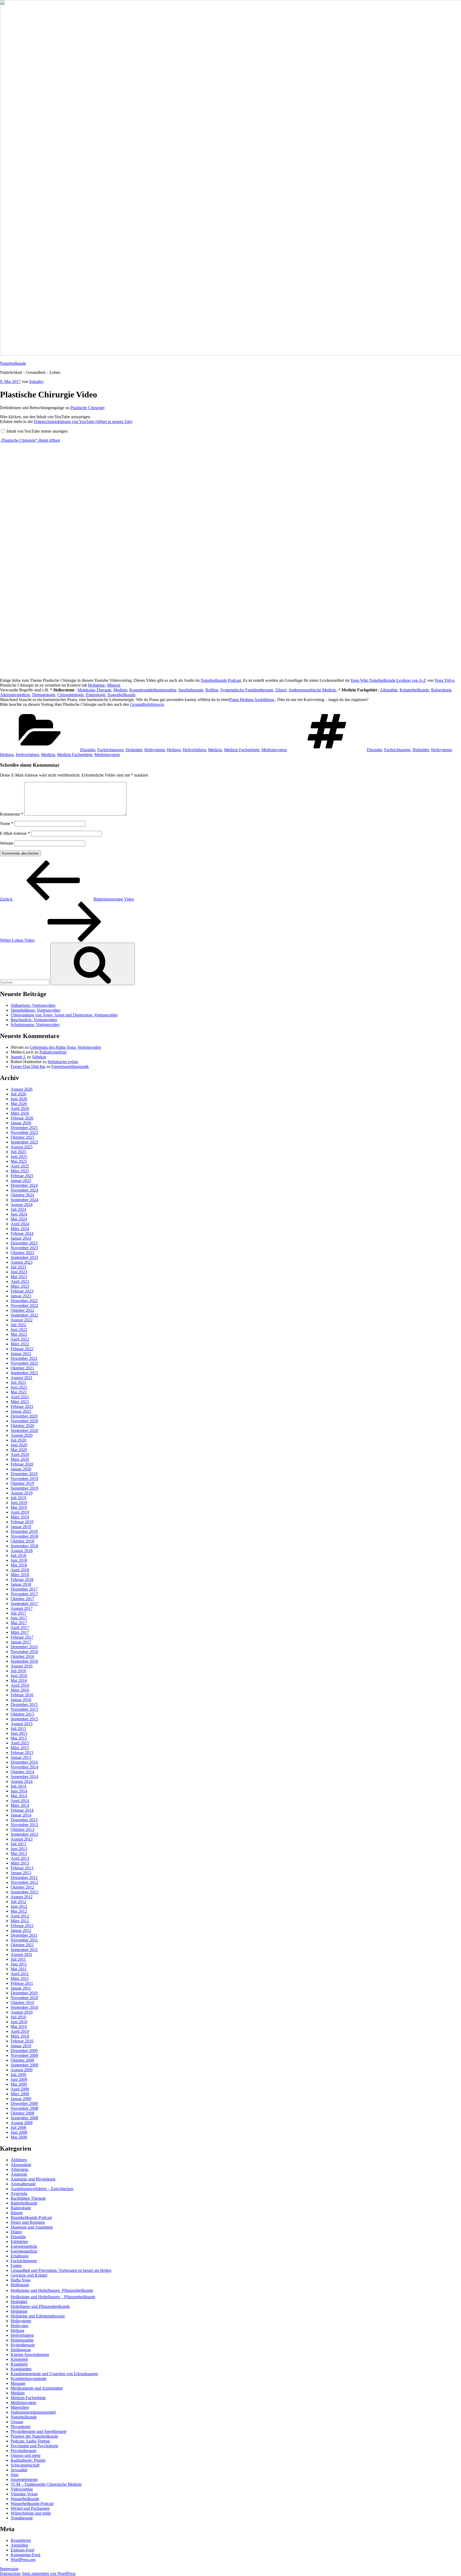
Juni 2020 (19, 1445)
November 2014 (24, 1767)
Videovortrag (22, 2489)
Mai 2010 (19, 2027)
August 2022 (22, 1320)
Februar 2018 (22, 1579)
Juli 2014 (18, 1786)
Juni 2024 (19, 1214)
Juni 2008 (19, 2132)
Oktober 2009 (22, 2060)
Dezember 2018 (24, 1531)
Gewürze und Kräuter (29, 2275)
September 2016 (24, 1661)
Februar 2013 (22, 1868)
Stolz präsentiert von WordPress (49, 2573)
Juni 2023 (19, 1272)
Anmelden (19, 2545)
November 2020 (24, 1421)
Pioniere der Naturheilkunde (34, 2436)
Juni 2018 (19, 1560)
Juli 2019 (18, 1498)
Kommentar (12, 814)
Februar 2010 (22, 2041)
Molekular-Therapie (94, 690)
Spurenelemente (24, 2479)
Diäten (16, 2232)
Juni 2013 (19, 1849)
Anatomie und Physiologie (33, 2179)
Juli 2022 (18, 1325)
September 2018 (24, 1546)
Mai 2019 (19, 1507)
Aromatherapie (23, 2184)
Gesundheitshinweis (147, 704)
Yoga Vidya (444, 680)
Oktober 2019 (22, 1483)
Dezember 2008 (24, 2103)
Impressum (9, 2569)
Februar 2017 (22, 1637)
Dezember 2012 (24, 1878)
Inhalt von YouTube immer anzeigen (37, 431)
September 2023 (24, 1257)
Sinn (15, 2475)
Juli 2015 (18, 1729)
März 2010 (20, 2036)
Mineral (114, 685)
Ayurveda (19, 2193)
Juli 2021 (18, 1382)
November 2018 (24, 1536)
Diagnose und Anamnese (32, 2227)
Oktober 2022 (22, 1310)
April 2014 (20, 1801)
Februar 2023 (22, 1291)
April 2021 (20, 1397)
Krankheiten (21, 2369)
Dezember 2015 (24, 1704)
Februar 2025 (22, 1176)
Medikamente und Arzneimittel (37, 2388)
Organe (17, 2422)
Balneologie (441, 690)
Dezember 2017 (24, 1589)
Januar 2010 (21, 2046)
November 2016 (24, 1652)
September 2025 (24, 1142)
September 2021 (24, 1373)
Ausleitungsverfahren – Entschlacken (42, 2189)
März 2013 (20, 1863)
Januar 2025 (21, 1181)
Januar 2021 (21, 1411)
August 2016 (22, 1666)
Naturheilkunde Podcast (221, 680)
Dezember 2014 (24, 1762)
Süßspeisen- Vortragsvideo (33, 1005)
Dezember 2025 (24, 1128)
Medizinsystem (274, 750)
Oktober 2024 (22, 1195)
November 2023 (24, 1248)
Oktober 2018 (22, 1541)
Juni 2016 (19, 1676)
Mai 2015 (19, 1738)
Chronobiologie (71, 695)
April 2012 (20, 1916)
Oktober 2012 (22, 1887)
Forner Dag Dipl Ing (28, 1066)
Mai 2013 (19, 1853)
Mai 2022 (19, 1334)
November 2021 (24, 1363)
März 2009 (20, 2094)
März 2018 (20, 1575)
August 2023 (22, 1262)
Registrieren (21, 2540)
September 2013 (24, 1834)
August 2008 (22, 2123)
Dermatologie (44, 695)
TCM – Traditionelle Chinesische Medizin (46, 2484)
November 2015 (24, 1709)
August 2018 (22, 1551)
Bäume (17, 2213)
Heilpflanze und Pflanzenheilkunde (40, 2306)
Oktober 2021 (22, 1368)
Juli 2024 (18, 1209)
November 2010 (24, 1998)
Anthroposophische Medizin (312, 690)
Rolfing (212, 690)
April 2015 (20, 1743)
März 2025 (20, 1171)
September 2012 (24, 1892)
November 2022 (24, 1305)
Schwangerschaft (25, 2465)
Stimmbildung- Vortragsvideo (35, 1010)
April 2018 (20, 1570)
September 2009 (24, 2065)
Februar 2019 (22, 1522)
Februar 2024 (22, 1233)
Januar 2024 (21, 1238)
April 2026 (20, 1108)
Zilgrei (281, 690)
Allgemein (19, 2169)
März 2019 (20, 1517)
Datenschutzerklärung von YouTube (83, 422)
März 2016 (20, 1690)
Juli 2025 (18, 1152)
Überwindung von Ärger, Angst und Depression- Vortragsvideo (64, 1015)
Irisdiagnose (21, 2350)
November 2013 (24, 1825)
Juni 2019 (19, 1503)
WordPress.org (23, 2560)
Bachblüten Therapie (28, 2198)
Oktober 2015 (22, 1714)
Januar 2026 (21, 1123)
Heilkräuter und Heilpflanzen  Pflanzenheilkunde (52, 2290)
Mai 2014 (19, 1796)
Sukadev (36, 381)
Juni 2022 (19, 1330)
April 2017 (20, 1628)
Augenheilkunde (121, 695)
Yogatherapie (22, 2518)
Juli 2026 (18, 1094)
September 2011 (24, 1950)
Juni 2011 (19, 1964)
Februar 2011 (22, 1983)
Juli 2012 (18, 1902)
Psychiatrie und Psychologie (34, 2446)
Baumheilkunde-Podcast (31, 2217)
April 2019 (20, 1512)
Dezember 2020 (24, 1416)
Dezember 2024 (24, 1185)
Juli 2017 (18, 1613)
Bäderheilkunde (24, 2203)
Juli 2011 (18, 1959)
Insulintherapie (191, 690)
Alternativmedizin (15, 695)
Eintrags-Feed (22, 2550)
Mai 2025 (19, 1161)
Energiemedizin (24, 2246)
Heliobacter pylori (63, 1062)
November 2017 (24, 1594)
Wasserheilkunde (25, 2499)
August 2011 (21, 1954)
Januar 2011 (21, 1988)
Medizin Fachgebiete (242, 750)
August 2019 (22, 1493)
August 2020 (22, 1435)
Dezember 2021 (24, 1358)
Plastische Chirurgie (87, 408)
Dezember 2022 (24, 1301)
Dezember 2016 (24, 1647)
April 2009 (20, 2089)
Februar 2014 (22, 1810)
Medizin (120, 690)
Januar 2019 (21, 1527)
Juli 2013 (18, 1844)
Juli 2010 (18, 2017)
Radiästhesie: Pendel (28, 2460)
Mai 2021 (19, 1392)
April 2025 (20, 1166)
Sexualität (19, 2470)
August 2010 (22, 2012)
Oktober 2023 (22, 1253)
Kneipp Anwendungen (30, 2354)
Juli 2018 (18, 1555)
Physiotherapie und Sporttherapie (39, 2431)
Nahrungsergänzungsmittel (33, 2412)
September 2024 (24, 1200)
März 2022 (20, 1344)
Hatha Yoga (21, 2280)
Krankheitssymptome (29, 2379)
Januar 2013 (21, 1873)
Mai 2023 (19, 1277)
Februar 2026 (22, 1118)
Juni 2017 (19, 1618)
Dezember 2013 (24, 1820)
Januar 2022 (21, 1354)
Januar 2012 (21, 1930)
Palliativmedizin (53, 1052)
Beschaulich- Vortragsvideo (34, 1020)
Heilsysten (19, 2326)
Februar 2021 (22, 1406)
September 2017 (24, 1604)
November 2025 (24, 1132)
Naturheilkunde (13, 363)
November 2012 (24, 1882)
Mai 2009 (19, 2084)
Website (7, 843)
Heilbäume (20, 2285)
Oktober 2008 (22, 2113)
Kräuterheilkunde (414, 690)
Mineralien (20, 2407)
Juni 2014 (19, 1791)
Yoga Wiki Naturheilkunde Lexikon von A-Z (388, 680)
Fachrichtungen (110, 750)
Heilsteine (96, 685)
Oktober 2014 (22, 1772)
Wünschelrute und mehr (31, 2513)
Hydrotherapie (23, 2345)
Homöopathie (22, 2340)
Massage (18, 2383)
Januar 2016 (21, 1700)
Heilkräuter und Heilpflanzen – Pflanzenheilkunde (53, 2297)
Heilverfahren (194, 750)
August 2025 (22, 1147)
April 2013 (20, 1858)
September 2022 (24, 1315)
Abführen (19, 2160)
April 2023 (20, 1281)
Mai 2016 (19, 1680)
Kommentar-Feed (25, 2555)
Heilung (174, 750)
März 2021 (20, 1402)
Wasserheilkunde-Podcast (32, 2503)
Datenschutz (10, 2573)
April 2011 (20, 1974)
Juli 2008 (18, 2127)
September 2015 (24, 1719)
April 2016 (20, 1685)
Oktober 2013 (22, 1829)
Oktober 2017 (22, 1599)
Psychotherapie (23, 2451)
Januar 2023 (21, 1296)
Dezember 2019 (24, 1474)
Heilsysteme (155, 750)
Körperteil (19, 2359)
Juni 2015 (19, 1733)
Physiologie (21, 2427)
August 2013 (22, 1839)
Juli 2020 (18, 1440)
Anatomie (19, 2174)
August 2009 (22, 2070)
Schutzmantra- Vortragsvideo (35, 1025)
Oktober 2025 (22, 1137)
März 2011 (20, 1978)
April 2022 (20, 1339)
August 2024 (22, 1205)
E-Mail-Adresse (15, 833)
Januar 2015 (21, 1757)
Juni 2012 (19, 1906)
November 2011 (24, 1940)
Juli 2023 (18, 1267)
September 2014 (24, 1777)
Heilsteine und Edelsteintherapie (38, 2316)
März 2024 (20, 1229)
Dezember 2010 (24, 1993)
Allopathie (389, 690)
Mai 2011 (19, 1969)
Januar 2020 (21, 1469)
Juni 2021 (19, 1387)
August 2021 (22, 1378)
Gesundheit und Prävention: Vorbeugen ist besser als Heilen (61, 2270)
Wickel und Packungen (30, 2508)
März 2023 (20, 1286)
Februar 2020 (22, 1464)
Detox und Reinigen (28, 2222)
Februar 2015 (22, 1753)
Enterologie (96, 695)
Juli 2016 (18, 1671)
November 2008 (24, 2108)
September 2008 (24, 2118)
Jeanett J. (18, 1057)
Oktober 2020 (22, 1426)
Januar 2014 (21, 1815)
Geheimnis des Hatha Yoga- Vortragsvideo (65, 1047)
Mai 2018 (19, 1565)
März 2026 (20, 1113)
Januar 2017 (21, 1642)
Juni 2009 (19, 2079)
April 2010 (20, 2031)
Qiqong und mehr (26, 2455)
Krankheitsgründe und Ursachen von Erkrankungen (54, 2374)
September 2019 (24, 1488)
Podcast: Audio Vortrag (30, 2441)
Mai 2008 (19, 2137)
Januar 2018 (21, 1584)
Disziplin (88, 750)
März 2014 (20, 1805)
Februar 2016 (22, 1695)
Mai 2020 (19, 1450)
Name (7, 823)
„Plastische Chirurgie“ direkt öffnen (30, 440)
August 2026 (22, 1089)
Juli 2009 (18, 2075)
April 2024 (20, 1224)
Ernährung (20, 2256)
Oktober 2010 (22, 2003)
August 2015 (22, 1724)
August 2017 (22, 1608)
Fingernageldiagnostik (70, 1066)
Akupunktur (21, 2165)
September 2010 (24, 2007)
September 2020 (24, 1430)
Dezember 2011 (24, 1935)
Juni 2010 (19, 2022)
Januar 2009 (21, 2099)
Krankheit (19, 2364)
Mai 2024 (19, 1219)
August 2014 (22, 1781)
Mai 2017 (19, 1623)
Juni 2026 (19, 1099)
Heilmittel (134, 750)
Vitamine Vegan (24, 2494)
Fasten (16, 2266)
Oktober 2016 (22, 1656)
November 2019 (24, 1479)
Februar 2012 (22, 1926)
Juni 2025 (19, 1156)
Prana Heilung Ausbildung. (252, 700)
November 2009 (24, 2055)
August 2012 (22, 1897)
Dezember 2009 (24, 2051)
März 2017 (20, 1632)
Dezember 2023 (24, 1243)
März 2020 (20, 1459)
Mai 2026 (19, 1104)
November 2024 (24, 1190)
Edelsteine (19, 2242)
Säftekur (39, 1057)
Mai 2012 (19, 1911)
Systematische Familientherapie (247, 690)
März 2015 (20, 1748)
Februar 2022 (22, 1349)
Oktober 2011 (22, 1945)
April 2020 (20, 1455)
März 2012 (20, 1921)
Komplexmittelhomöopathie (153, 690)
